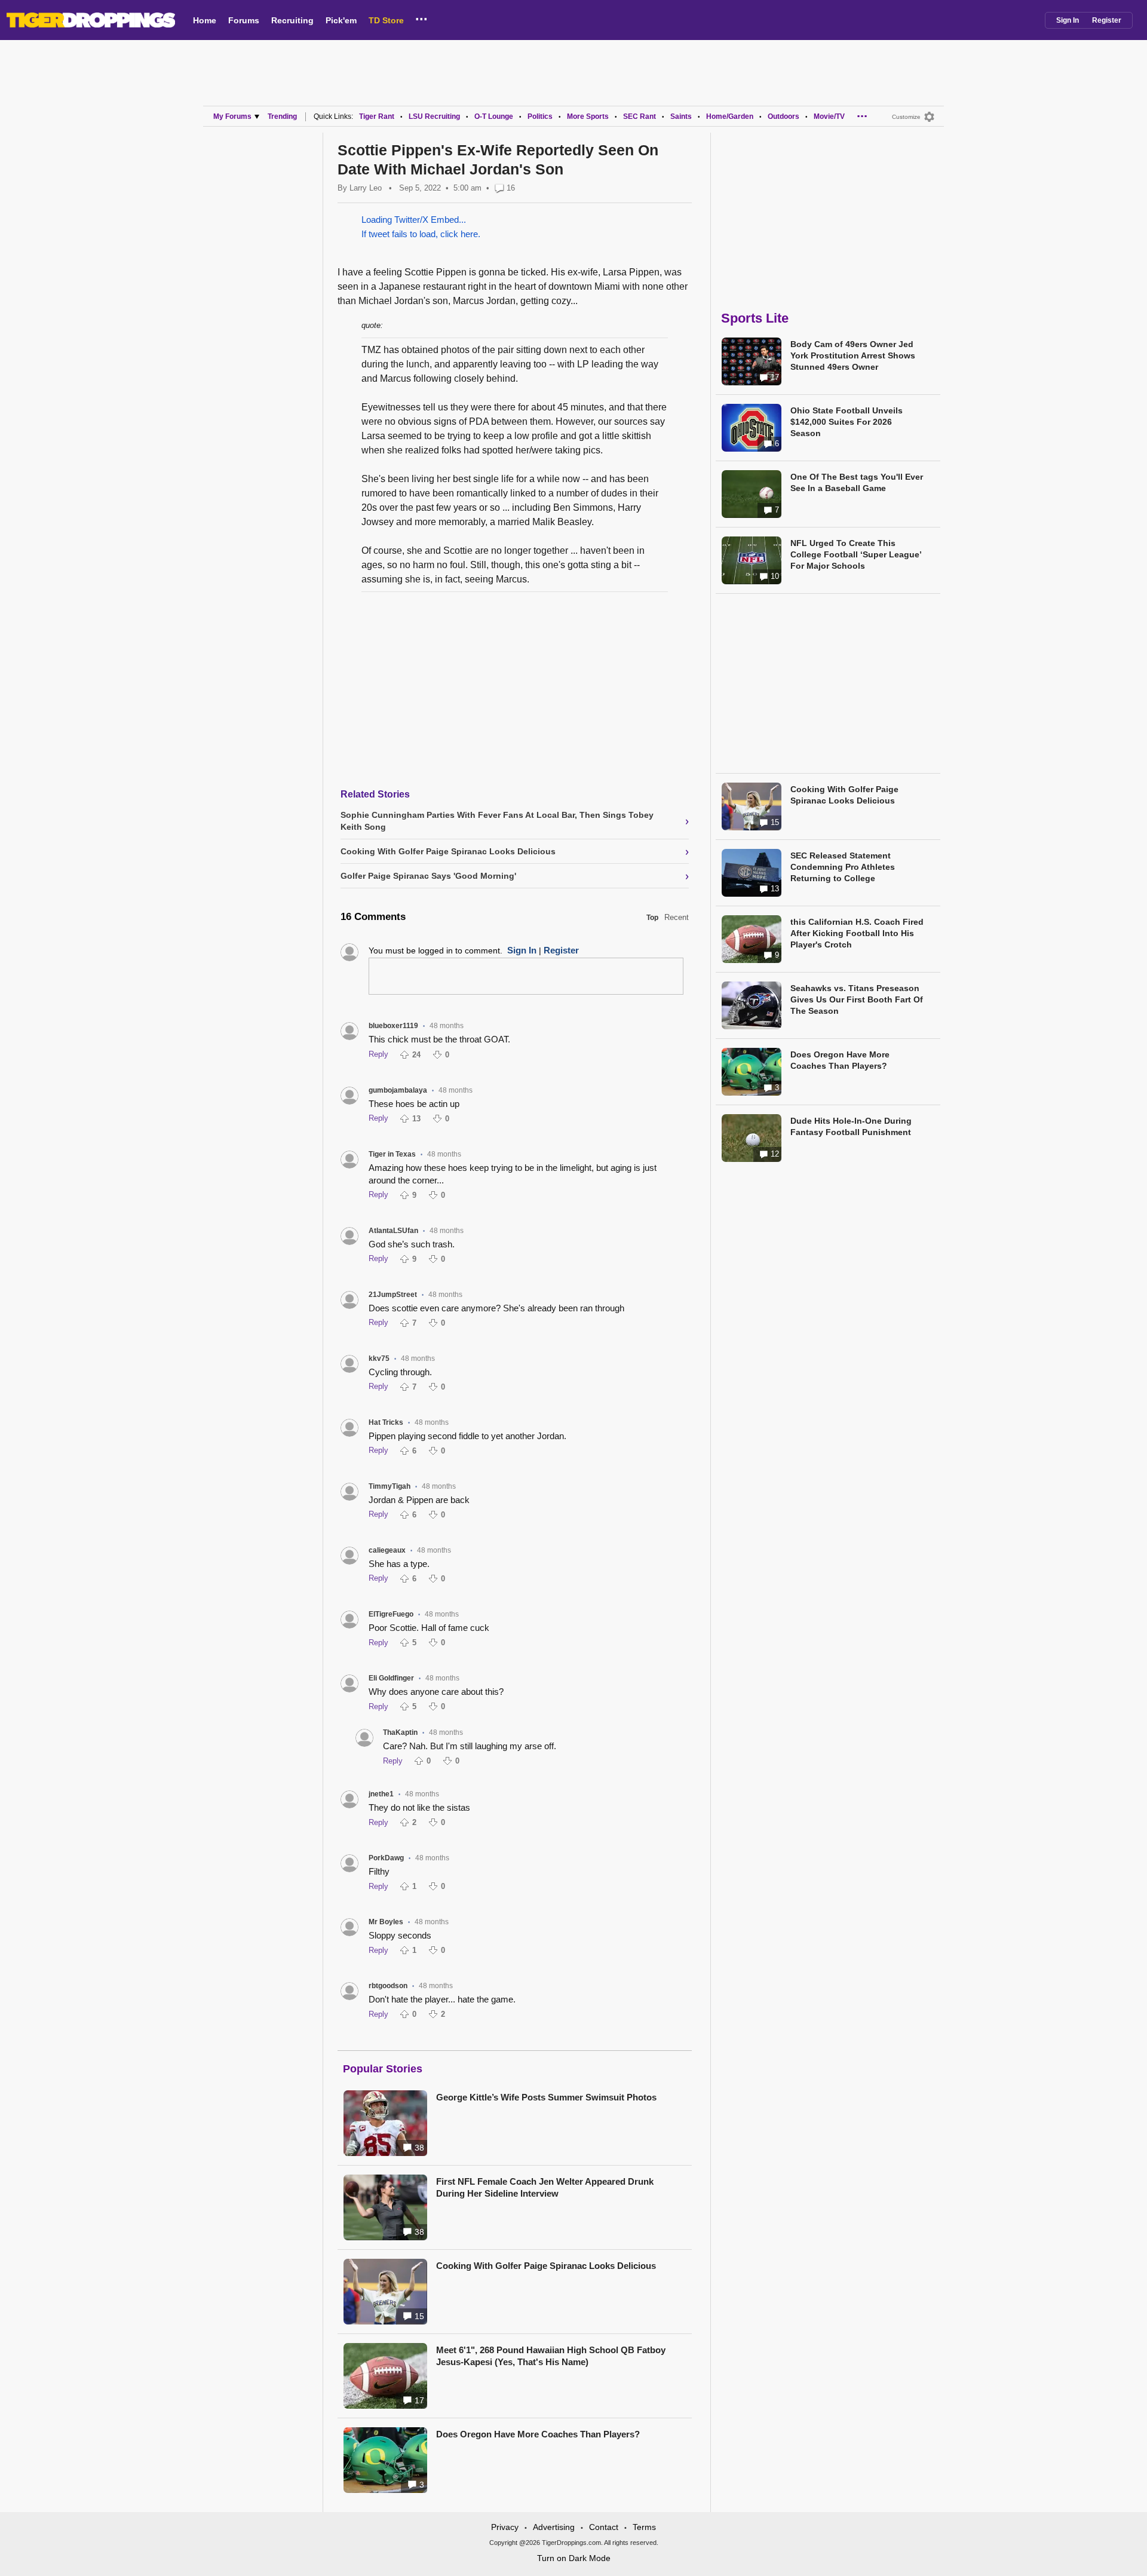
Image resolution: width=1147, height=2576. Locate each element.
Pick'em (341, 20)
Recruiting (292, 20)
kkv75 (379, 1358)
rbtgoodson (388, 1986)
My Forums (232, 116)
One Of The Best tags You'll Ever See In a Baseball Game (857, 482)
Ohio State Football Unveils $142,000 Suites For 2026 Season (847, 422)
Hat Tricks (386, 1422)
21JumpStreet (393, 1295)
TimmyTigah (390, 1486)
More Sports (588, 116)
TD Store (386, 20)
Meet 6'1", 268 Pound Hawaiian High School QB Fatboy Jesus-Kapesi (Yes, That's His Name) (551, 2356)
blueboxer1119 (393, 1026)
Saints (681, 116)
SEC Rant (640, 116)
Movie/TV (829, 116)
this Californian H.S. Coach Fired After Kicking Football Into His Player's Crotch (857, 933)
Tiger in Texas (392, 1154)
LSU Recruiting (434, 116)
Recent (677, 917)
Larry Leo (366, 188)
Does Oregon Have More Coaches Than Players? (538, 2434)
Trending (282, 116)
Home (205, 20)
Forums (244, 20)
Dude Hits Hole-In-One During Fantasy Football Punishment (851, 1126)
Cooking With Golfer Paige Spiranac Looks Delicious (546, 2266)
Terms (644, 2527)
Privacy (505, 2527)
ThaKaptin (400, 1732)
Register (1107, 20)
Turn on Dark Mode (574, 2558)
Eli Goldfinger (391, 1678)
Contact (604, 2527)
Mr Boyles (386, 1922)
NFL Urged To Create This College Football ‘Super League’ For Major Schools (856, 554)
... (421, 17)
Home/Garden (730, 116)
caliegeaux (387, 1550)
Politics (540, 116)
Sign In (1068, 20)
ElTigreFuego (391, 1614)
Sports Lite (755, 318)
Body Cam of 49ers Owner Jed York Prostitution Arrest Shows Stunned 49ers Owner (853, 355)
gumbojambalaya (398, 1090)
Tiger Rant (377, 116)
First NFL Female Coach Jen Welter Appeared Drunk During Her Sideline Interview (545, 2187)
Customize (906, 117)
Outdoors (783, 116)
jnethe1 (381, 1794)
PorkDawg (386, 1858)
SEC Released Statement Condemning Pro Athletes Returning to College (843, 867)
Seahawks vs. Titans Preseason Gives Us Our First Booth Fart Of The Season (857, 999)
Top (652, 918)
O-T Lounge (494, 116)
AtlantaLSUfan (393, 1231)
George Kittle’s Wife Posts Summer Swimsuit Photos (546, 2097)
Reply (378, 1054)
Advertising (554, 2527)
